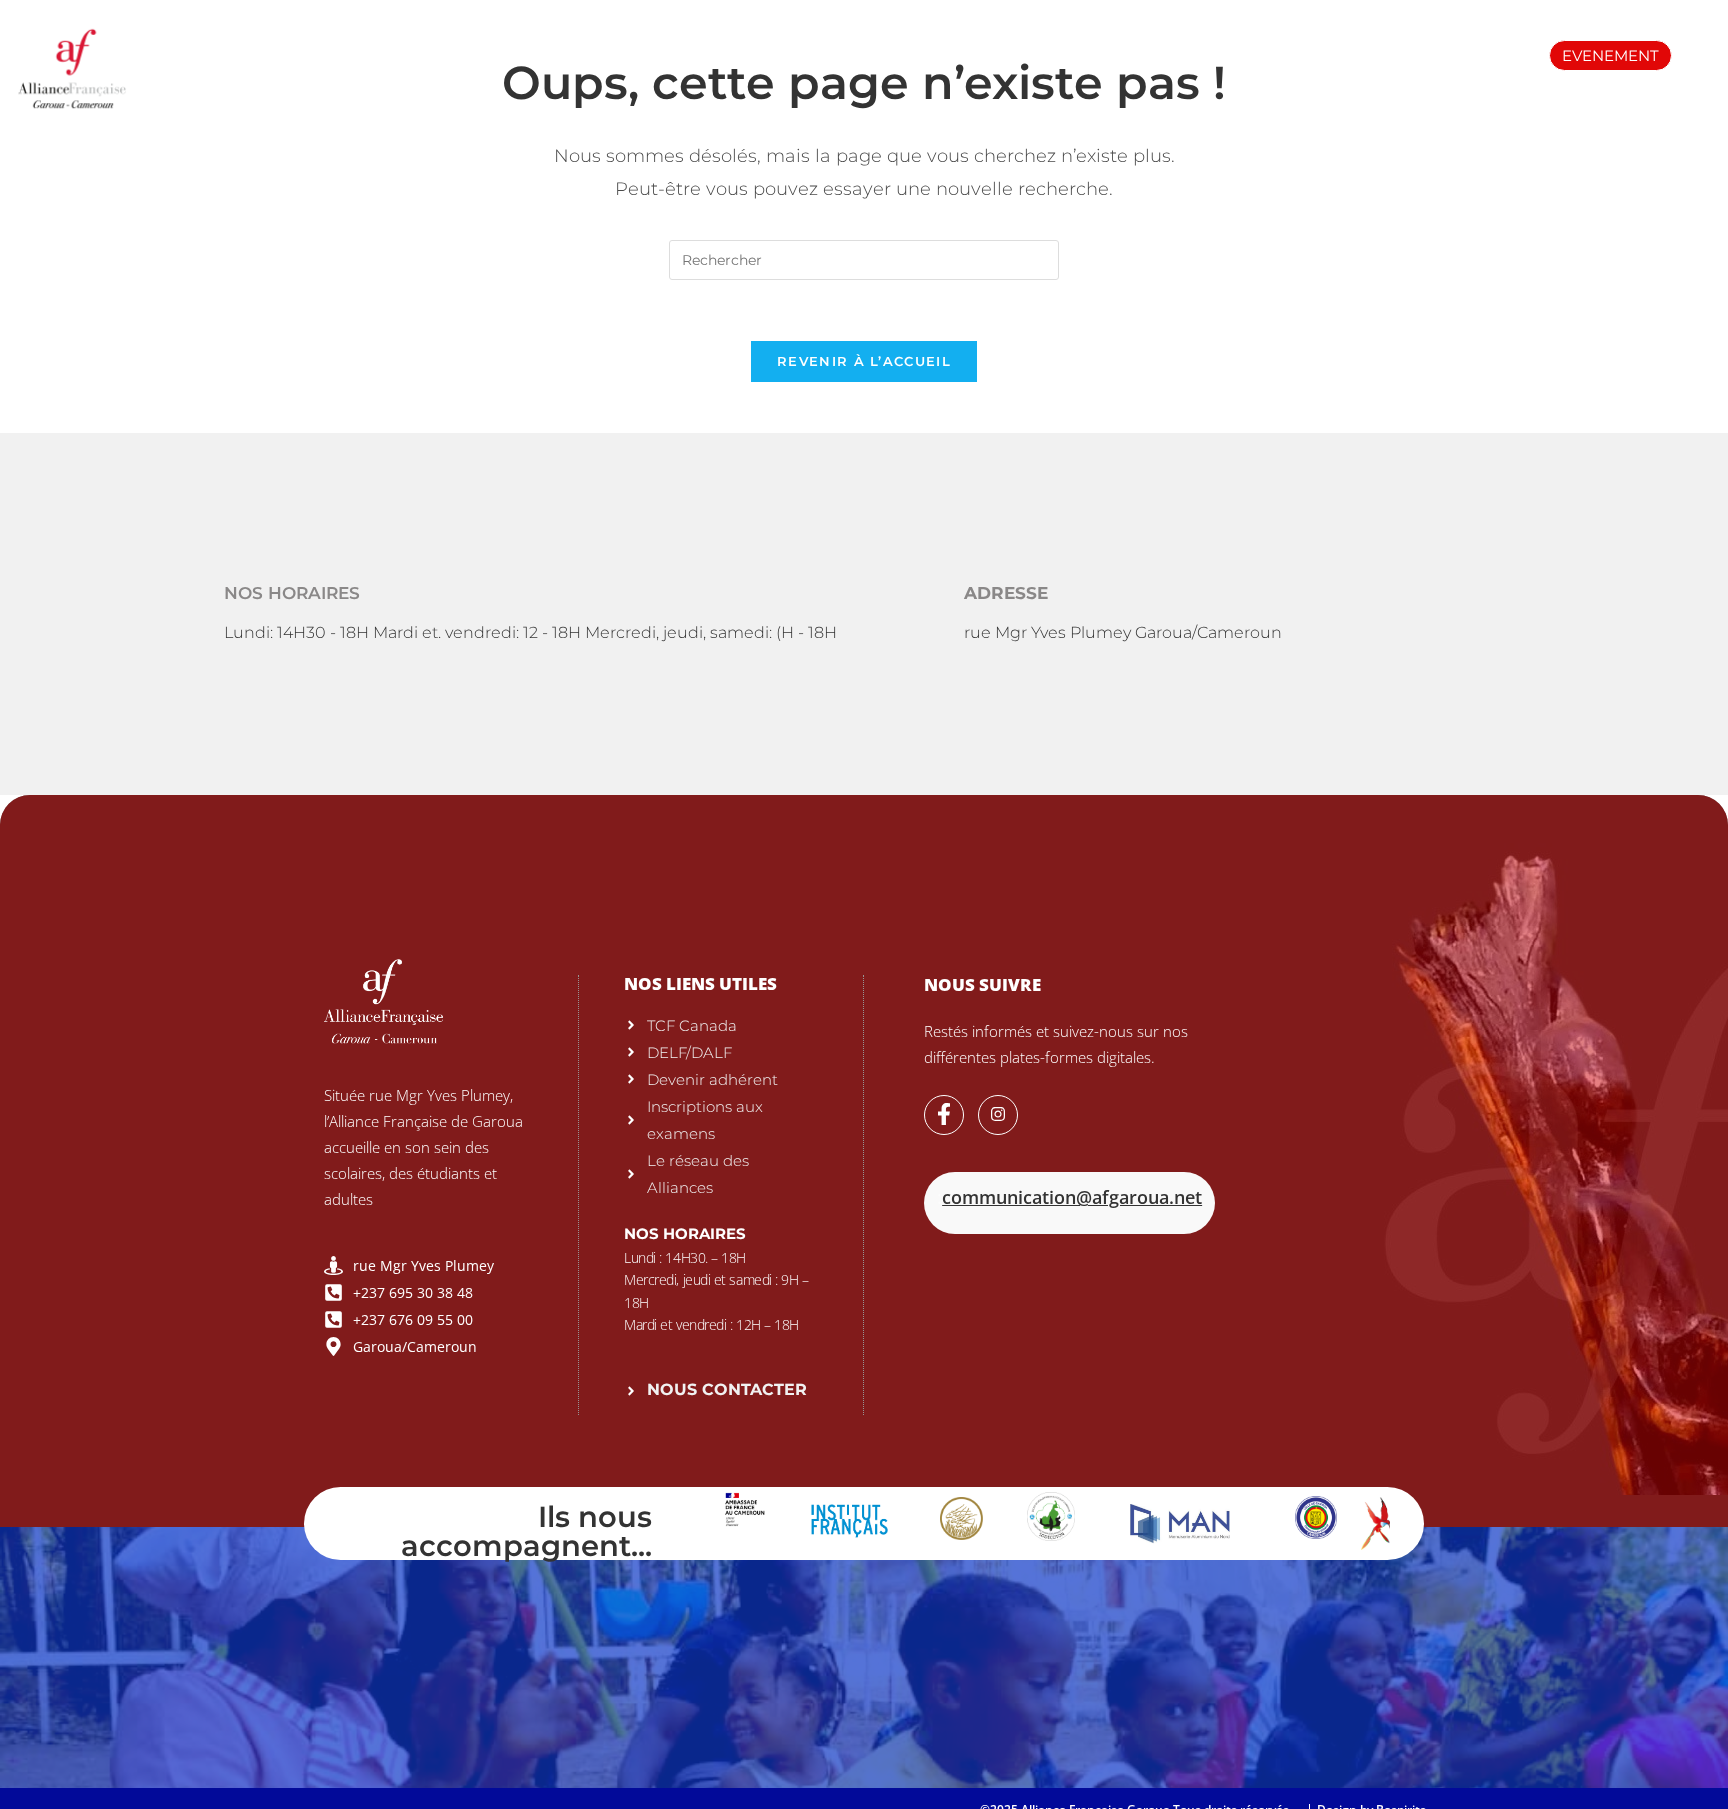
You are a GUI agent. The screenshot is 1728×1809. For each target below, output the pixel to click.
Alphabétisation (932, 54)
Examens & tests (658, 54)
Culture (1355, 54)
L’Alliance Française (469, 54)
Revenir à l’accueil (864, 361)
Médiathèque (1095, 54)
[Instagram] (998, 1115)
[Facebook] (944, 1115)
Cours (796, 54)
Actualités (1236, 54)
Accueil (315, 54)
